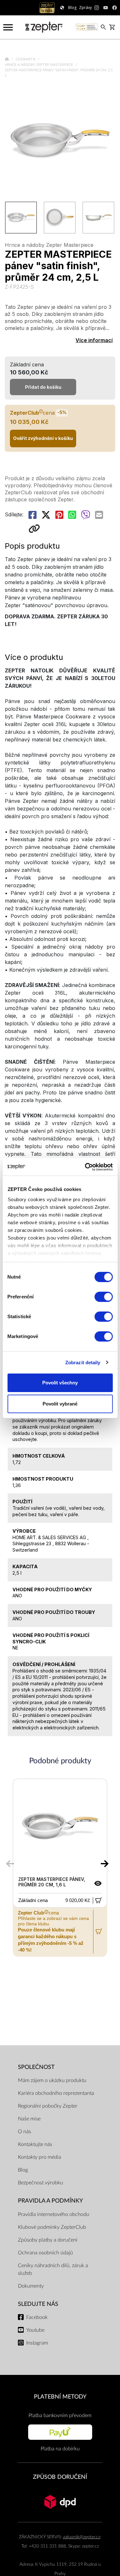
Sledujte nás (38, 2304)
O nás (24, 2132)
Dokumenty (31, 2286)
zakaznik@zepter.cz (82, 2537)
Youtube (35, 2330)
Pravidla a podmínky (50, 2201)
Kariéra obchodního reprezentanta (56, 2093)
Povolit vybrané (60, 1404)
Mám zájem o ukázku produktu (52, 2080)
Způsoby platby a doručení (48, 2240)
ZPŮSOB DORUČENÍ (60, 2477)
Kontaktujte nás (35, 2144)
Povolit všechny (60, 1383)
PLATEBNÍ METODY (60, 2397)
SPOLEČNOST (36, 2067)
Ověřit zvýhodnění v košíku (43, 438)
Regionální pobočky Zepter (48, 2106)
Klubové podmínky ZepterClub (52, 2227)
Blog (23, 2170)
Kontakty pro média (40, 2157)
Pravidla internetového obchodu (54, 2214)
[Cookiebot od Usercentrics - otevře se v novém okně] (85, 1167)
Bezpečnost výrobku (40, 2183)
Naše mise (29, 2119)
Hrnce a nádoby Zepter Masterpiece (39, 65)
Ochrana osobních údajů (45, 2253)
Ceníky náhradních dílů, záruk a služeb (53, 2269)
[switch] (104, 1297)
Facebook (37, 2317)
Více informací (94, 340)
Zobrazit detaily (83, 1362)
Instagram (37, 2343)
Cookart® (26, 59)
